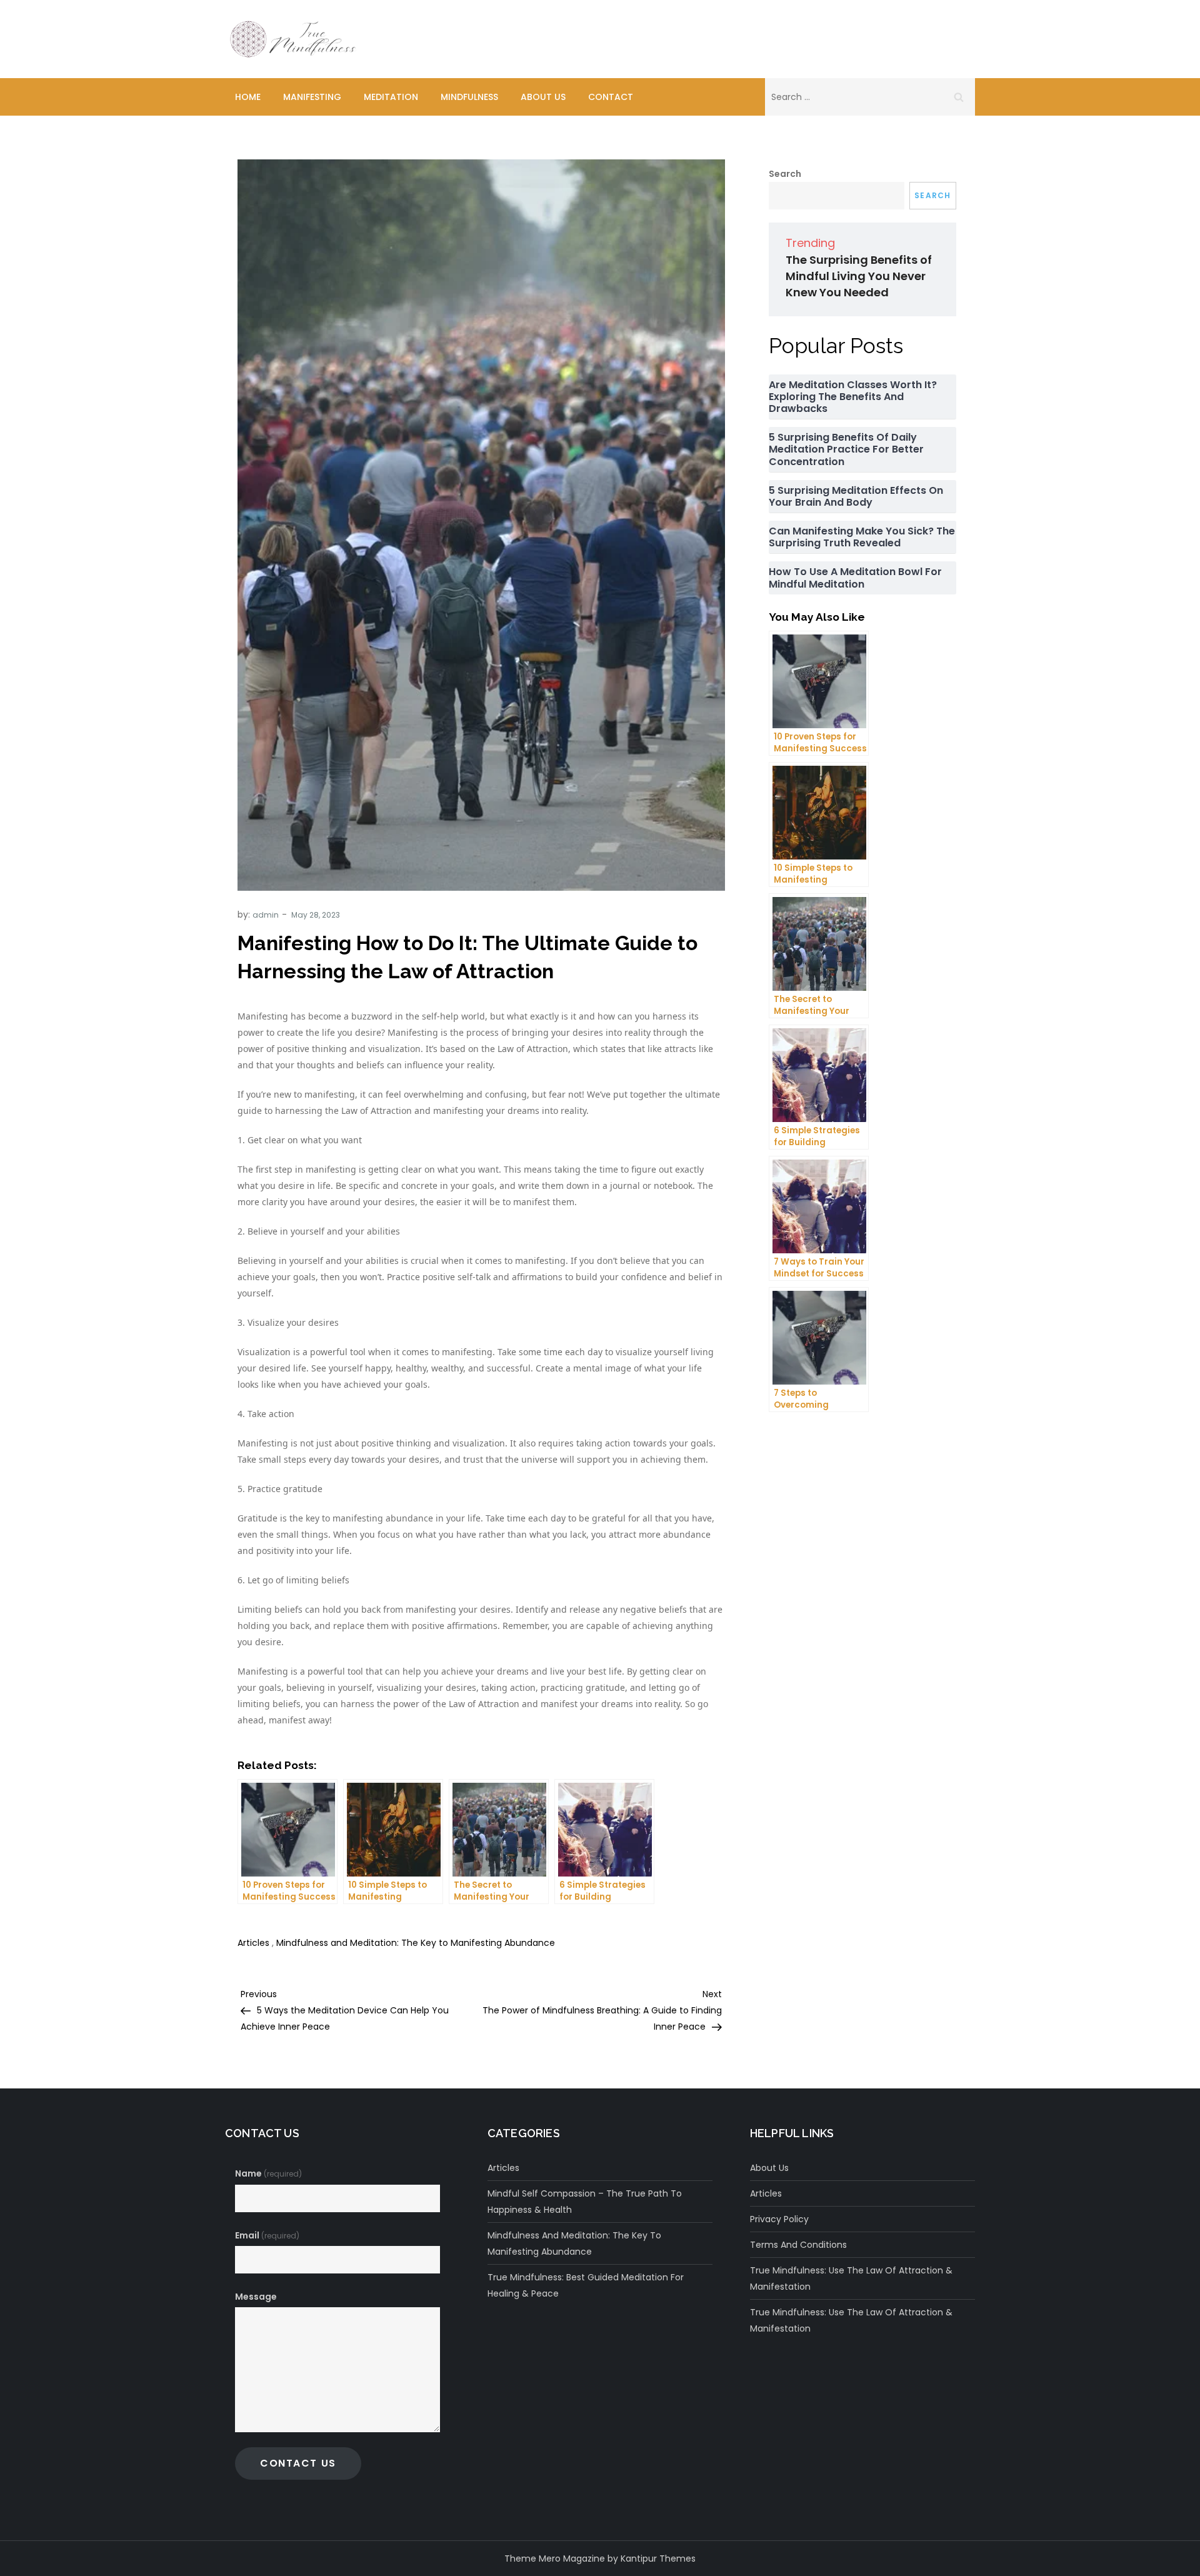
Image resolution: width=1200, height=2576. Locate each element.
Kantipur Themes (658, 2558)
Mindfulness (469, 97)
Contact (611, 97)
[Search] (959, 97)
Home (248, 97)
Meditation (391, 97)
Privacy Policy (779, 2219)
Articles (253, 1943)
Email (267, 2235)
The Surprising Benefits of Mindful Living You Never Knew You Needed (859, 276)
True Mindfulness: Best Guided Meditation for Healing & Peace (586, 2285)
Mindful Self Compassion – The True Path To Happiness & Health (585, 2202)
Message (256, 2297)
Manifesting (312, 97)
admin (266, 915)
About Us (543, 97)
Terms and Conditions (798, 2245)
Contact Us (298, 2463)
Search (785, 174)
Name (268, 2173)
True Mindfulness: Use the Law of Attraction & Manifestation (851, 2278)
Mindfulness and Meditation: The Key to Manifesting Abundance (416, 1943)
